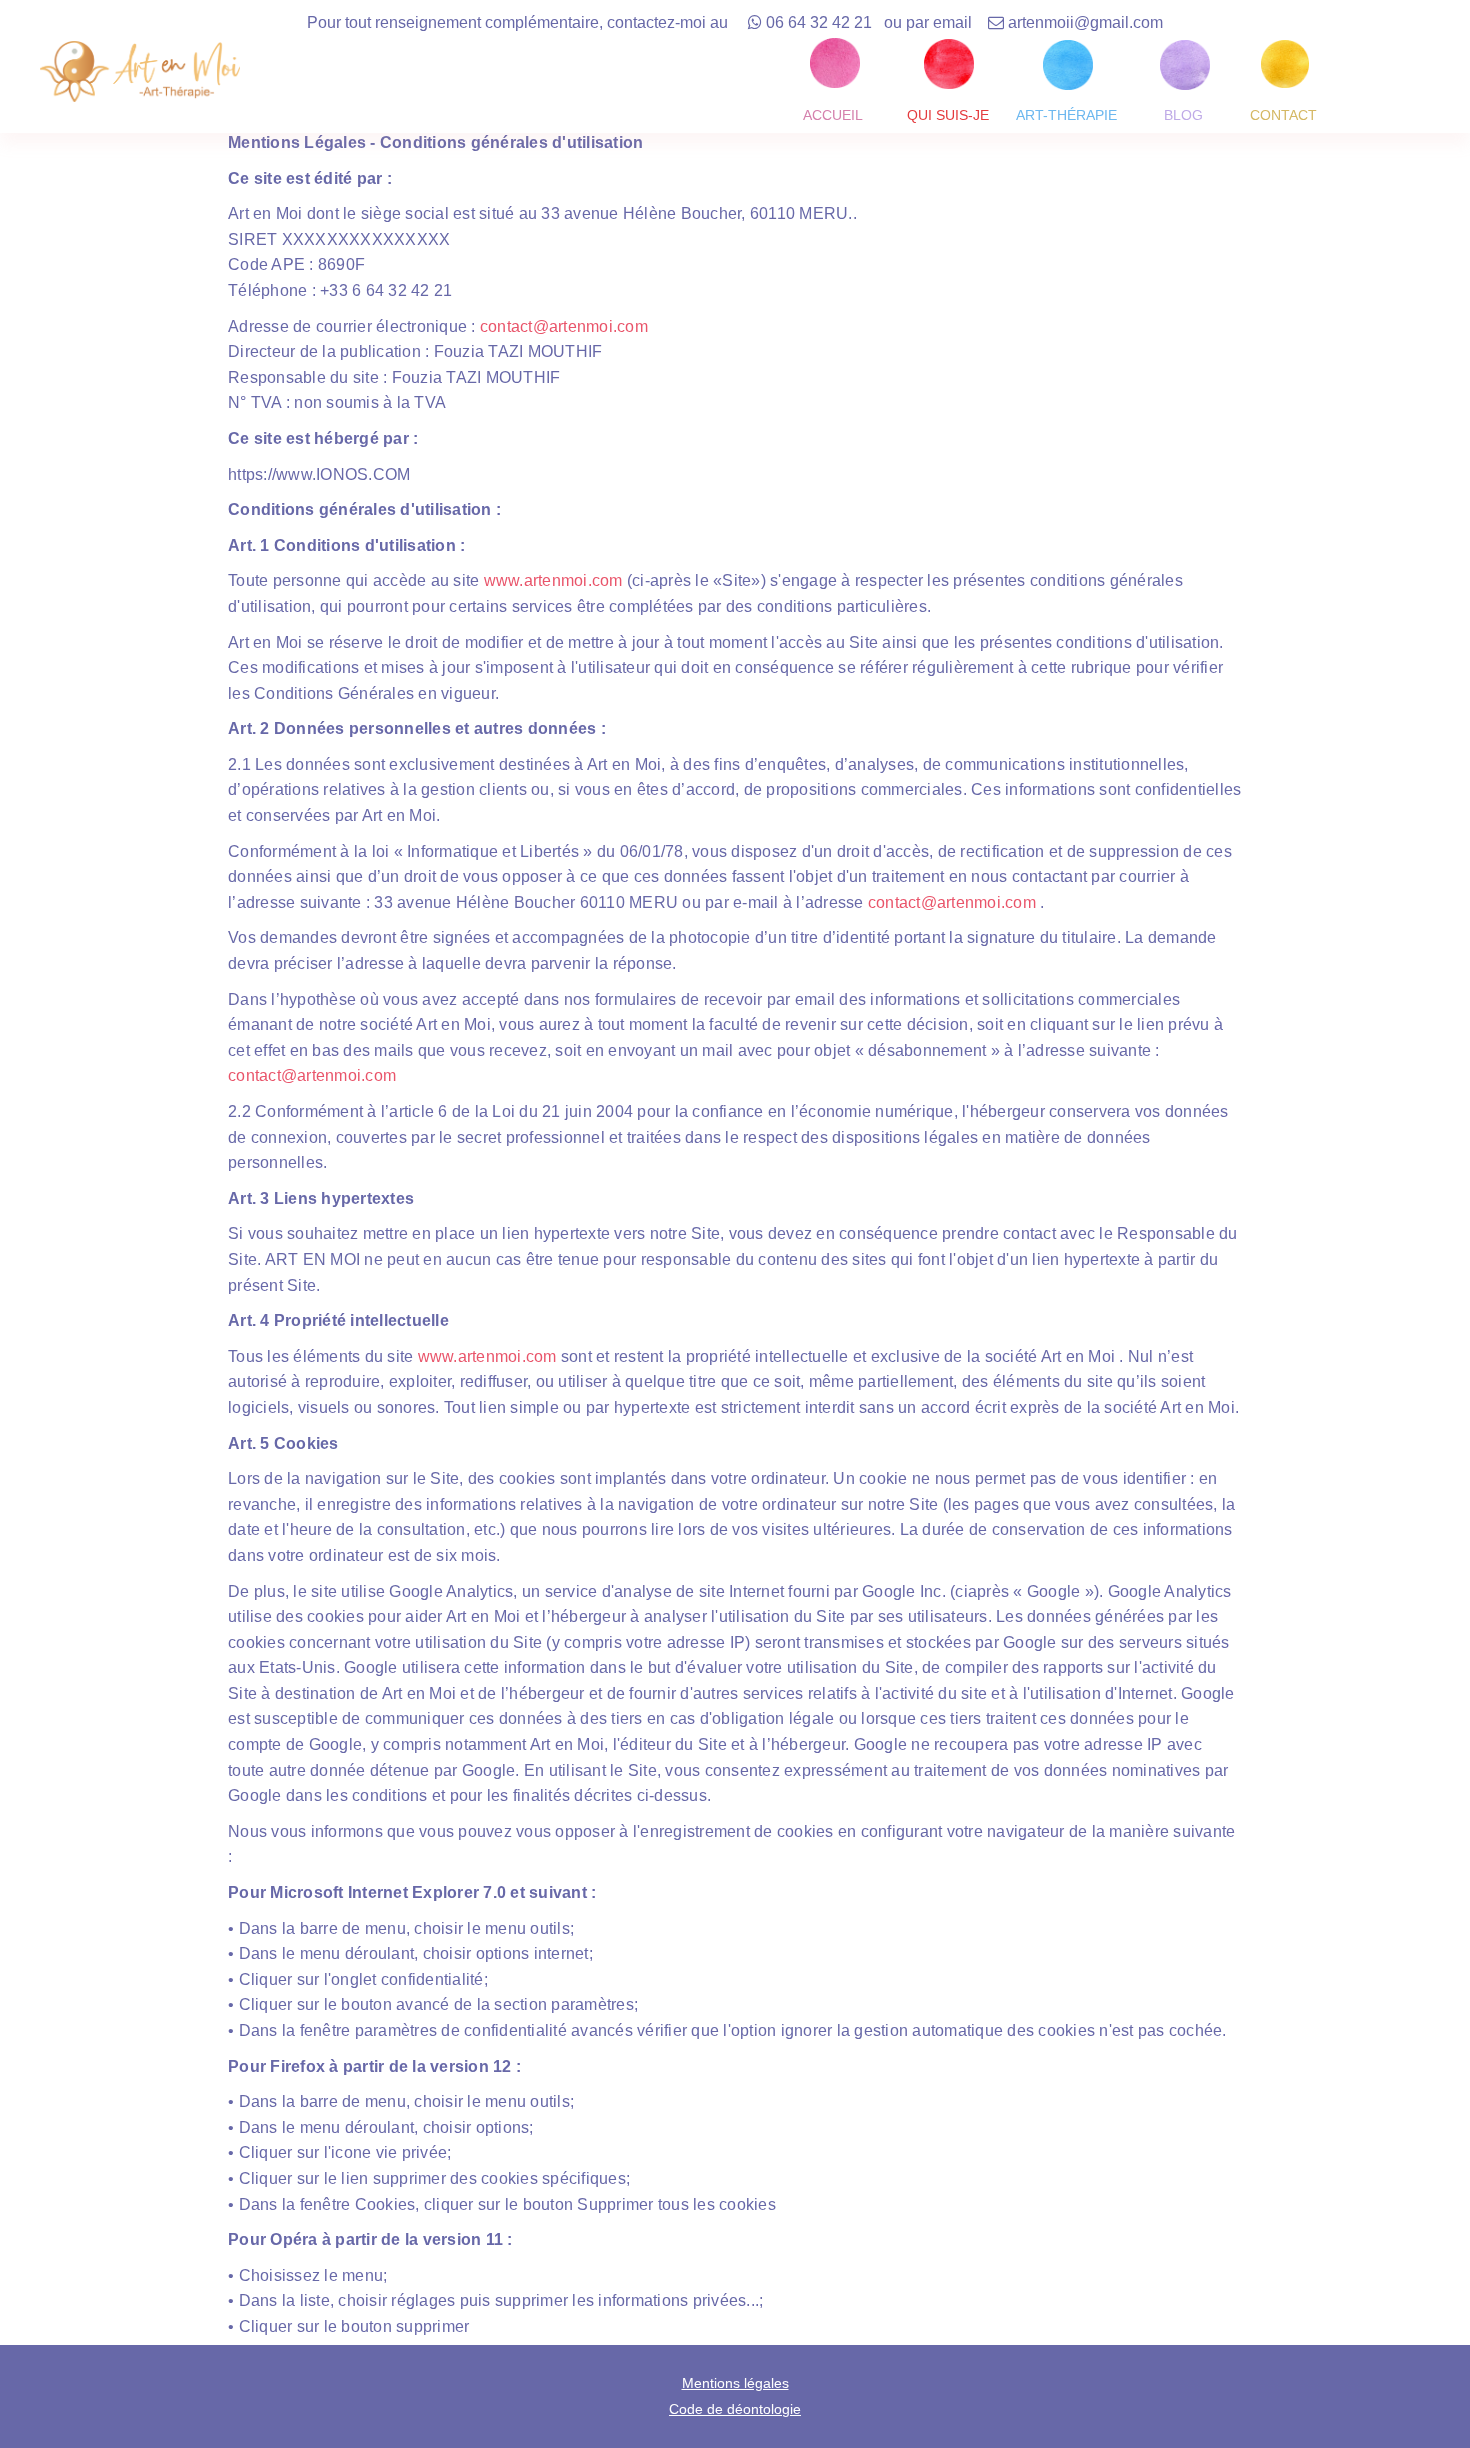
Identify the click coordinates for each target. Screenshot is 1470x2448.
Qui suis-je (948, 115)
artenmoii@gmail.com (1085, 22)
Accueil (833, 115)
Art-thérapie (1066, 115)
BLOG (1193, 115)
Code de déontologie (735, 2409)
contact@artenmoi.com (564, 326)
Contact (1283, 115)
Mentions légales (735, 2383)
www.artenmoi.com (550, 580)
